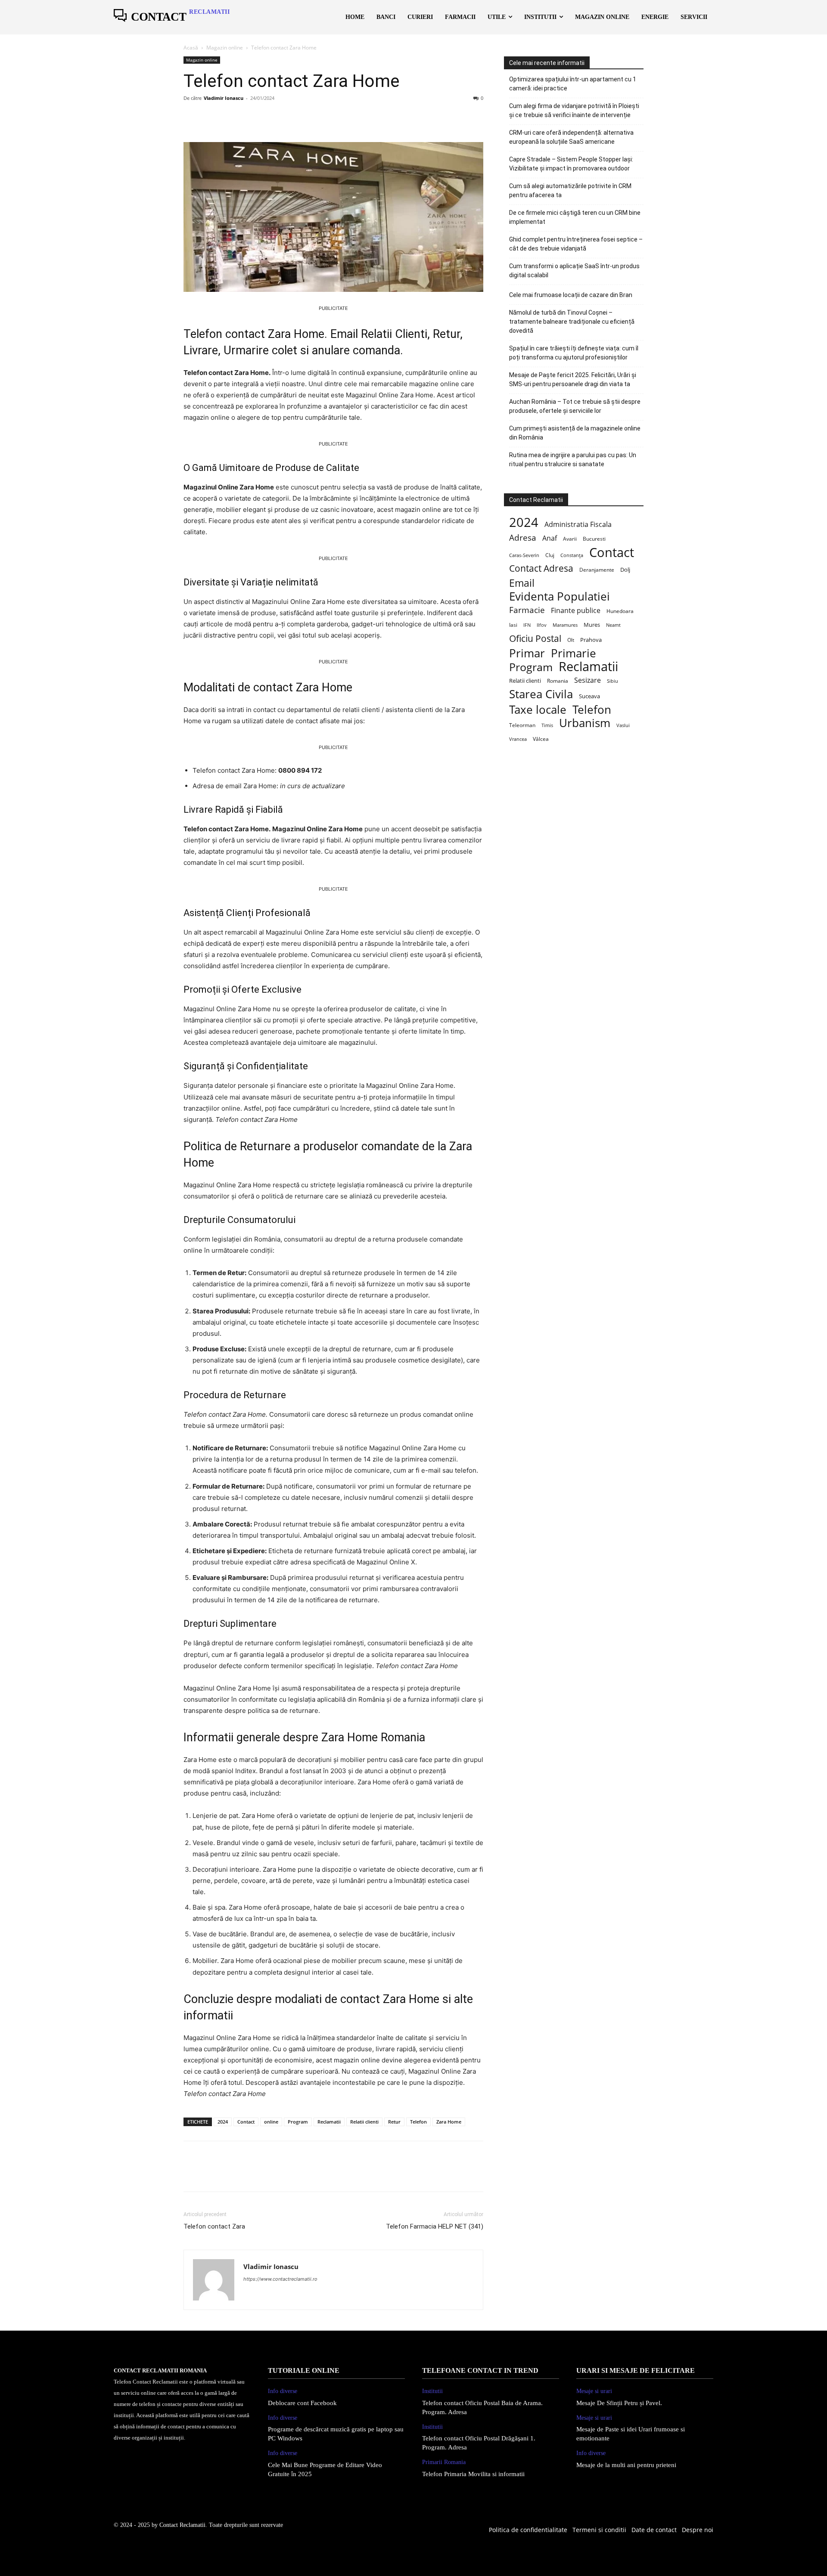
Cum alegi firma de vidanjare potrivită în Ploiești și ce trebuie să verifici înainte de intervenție (574, 110)
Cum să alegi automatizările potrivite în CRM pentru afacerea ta (570, 190)
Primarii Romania (444, 2462)
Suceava (589, 696)
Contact (246, 2122)
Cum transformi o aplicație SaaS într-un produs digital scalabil (574, 271)
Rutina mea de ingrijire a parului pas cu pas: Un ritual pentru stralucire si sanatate (573, 460)
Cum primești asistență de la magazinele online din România (575, 433)
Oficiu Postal (535, 639)
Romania (558, 681)
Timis (547, 725)
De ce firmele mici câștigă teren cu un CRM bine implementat (575, 217)
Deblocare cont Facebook (302, 2403)
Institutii (432, 2391)
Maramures (565, 625)
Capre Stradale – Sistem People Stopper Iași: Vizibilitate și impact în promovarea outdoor (571, 164)
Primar (527, 653)
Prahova (591, 640)
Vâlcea (541, 739)
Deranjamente (597, 570)
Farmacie (527, 610)
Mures (592, 625)
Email (522, 583)
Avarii (570, 539)
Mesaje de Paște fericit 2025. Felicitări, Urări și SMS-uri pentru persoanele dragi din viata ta (573, 379)
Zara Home (449, 2122)
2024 (223, 2122)
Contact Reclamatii (182, 2525)
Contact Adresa (541, 568)
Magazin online (225, 48)
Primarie (574, 653)
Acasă (191, 48)
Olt (571, 640)
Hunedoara (620, 611)
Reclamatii (329, 2122)
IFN (527, 625)
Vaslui (623, 725)
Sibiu (612, 681)
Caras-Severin (524, 555)
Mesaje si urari (594, 2391)
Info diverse (283, 2391)
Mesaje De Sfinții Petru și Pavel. (619, 2403)
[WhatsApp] (252, 118)
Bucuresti (594, 539)
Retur (394, 2122)
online (271, 2122)
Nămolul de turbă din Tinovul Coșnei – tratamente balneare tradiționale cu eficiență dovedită (572, 322)
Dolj (625, 570)
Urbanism (585, 723)
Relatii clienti (364, 2122)
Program (298, 2122)
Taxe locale (538, 710)
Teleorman (522, 725)
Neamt (613, 625)
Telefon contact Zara (214, 2226)
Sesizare (588, 680)
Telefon (418, 2122)
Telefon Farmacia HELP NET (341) (435, 2226)
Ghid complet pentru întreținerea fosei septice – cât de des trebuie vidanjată (576, 244)
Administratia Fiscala (578, 525)
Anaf (550, 538)
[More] (272, 118)
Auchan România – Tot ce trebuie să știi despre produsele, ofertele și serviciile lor (575, 406)
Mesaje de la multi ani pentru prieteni (626, 2465)
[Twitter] (212, 118)
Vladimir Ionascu (224, 98)
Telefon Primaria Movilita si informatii (473, 2474)
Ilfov (542, 625)
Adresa (523, 538)
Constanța (572, 555)
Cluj (550, 555)
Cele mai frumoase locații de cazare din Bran (571, 295)
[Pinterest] (232, 118)
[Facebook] (192, 118)
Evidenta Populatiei (560, 596)
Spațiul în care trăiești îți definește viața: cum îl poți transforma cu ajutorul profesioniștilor (574, 353)
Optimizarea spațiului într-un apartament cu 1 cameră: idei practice (573, 84)
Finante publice (576, 611)
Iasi (513, 625)
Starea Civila (541, 694)
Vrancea (518, 739)
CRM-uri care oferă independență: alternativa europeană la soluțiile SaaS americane (571, 137)
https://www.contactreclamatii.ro (280, 2279)
